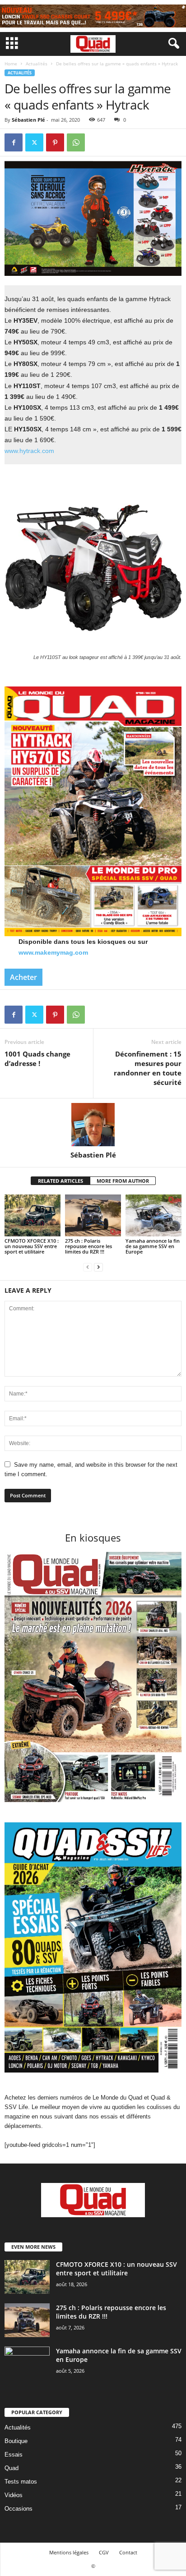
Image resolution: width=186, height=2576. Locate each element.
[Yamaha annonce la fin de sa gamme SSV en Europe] (153, 1215)
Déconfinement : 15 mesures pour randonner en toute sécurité (148, 1068)
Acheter (23, 977)
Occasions (19, 2509)
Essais (14, 2455)
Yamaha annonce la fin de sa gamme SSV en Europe (153, 1246)
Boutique (16, 2441)
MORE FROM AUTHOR (123, 1181)
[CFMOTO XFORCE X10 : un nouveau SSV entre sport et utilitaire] (33, 1215)
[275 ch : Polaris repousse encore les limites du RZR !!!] (93, 1215)
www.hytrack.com (29, 451)
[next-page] (98, 1267)
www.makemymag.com (53, 952)
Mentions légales (69, 2552)
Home (11, 64)
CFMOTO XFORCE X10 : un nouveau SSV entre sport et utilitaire (32, 1246)
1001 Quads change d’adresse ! (37, 1059)
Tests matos (21, 2482)
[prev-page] (88, 1267)
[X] (34, 142)
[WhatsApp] (76, 142)
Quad (12, 2468)
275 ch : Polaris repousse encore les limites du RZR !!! (88, 1246)
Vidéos (14, 2495)
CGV (104, 2552)
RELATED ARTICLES (60, 1181)
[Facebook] (14, 142)
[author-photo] (93, 1125)
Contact (128, 2552)
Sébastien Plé (28, 120)
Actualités (37, 64)
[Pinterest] (55, 142)
